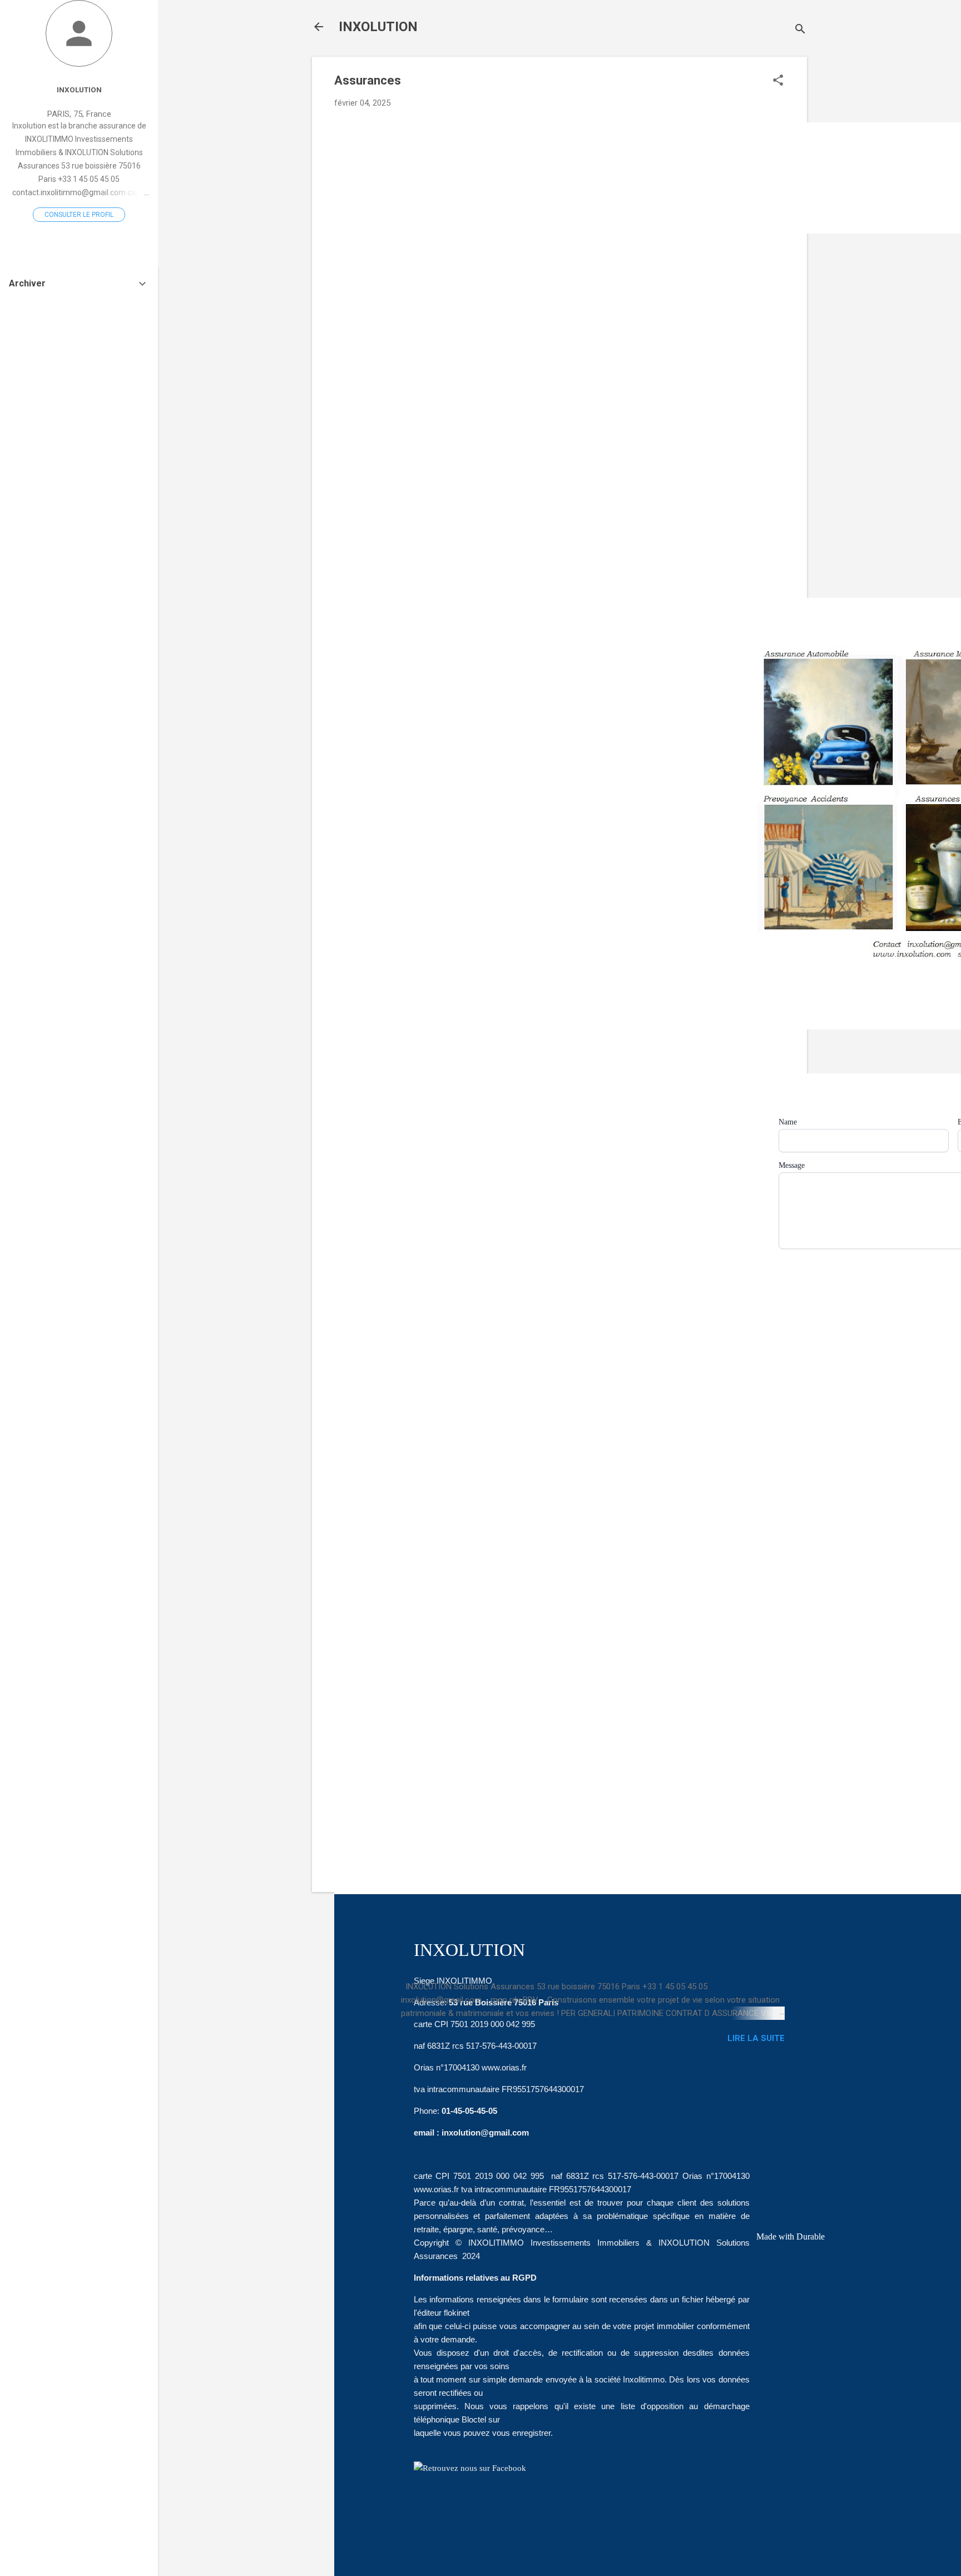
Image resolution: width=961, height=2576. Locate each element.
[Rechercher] (800, 30)
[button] (778, 81)
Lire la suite (756, 2038)
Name (788, 1122)
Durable (811, 2236)
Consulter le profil (79, 215)
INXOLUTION (378, 27)
